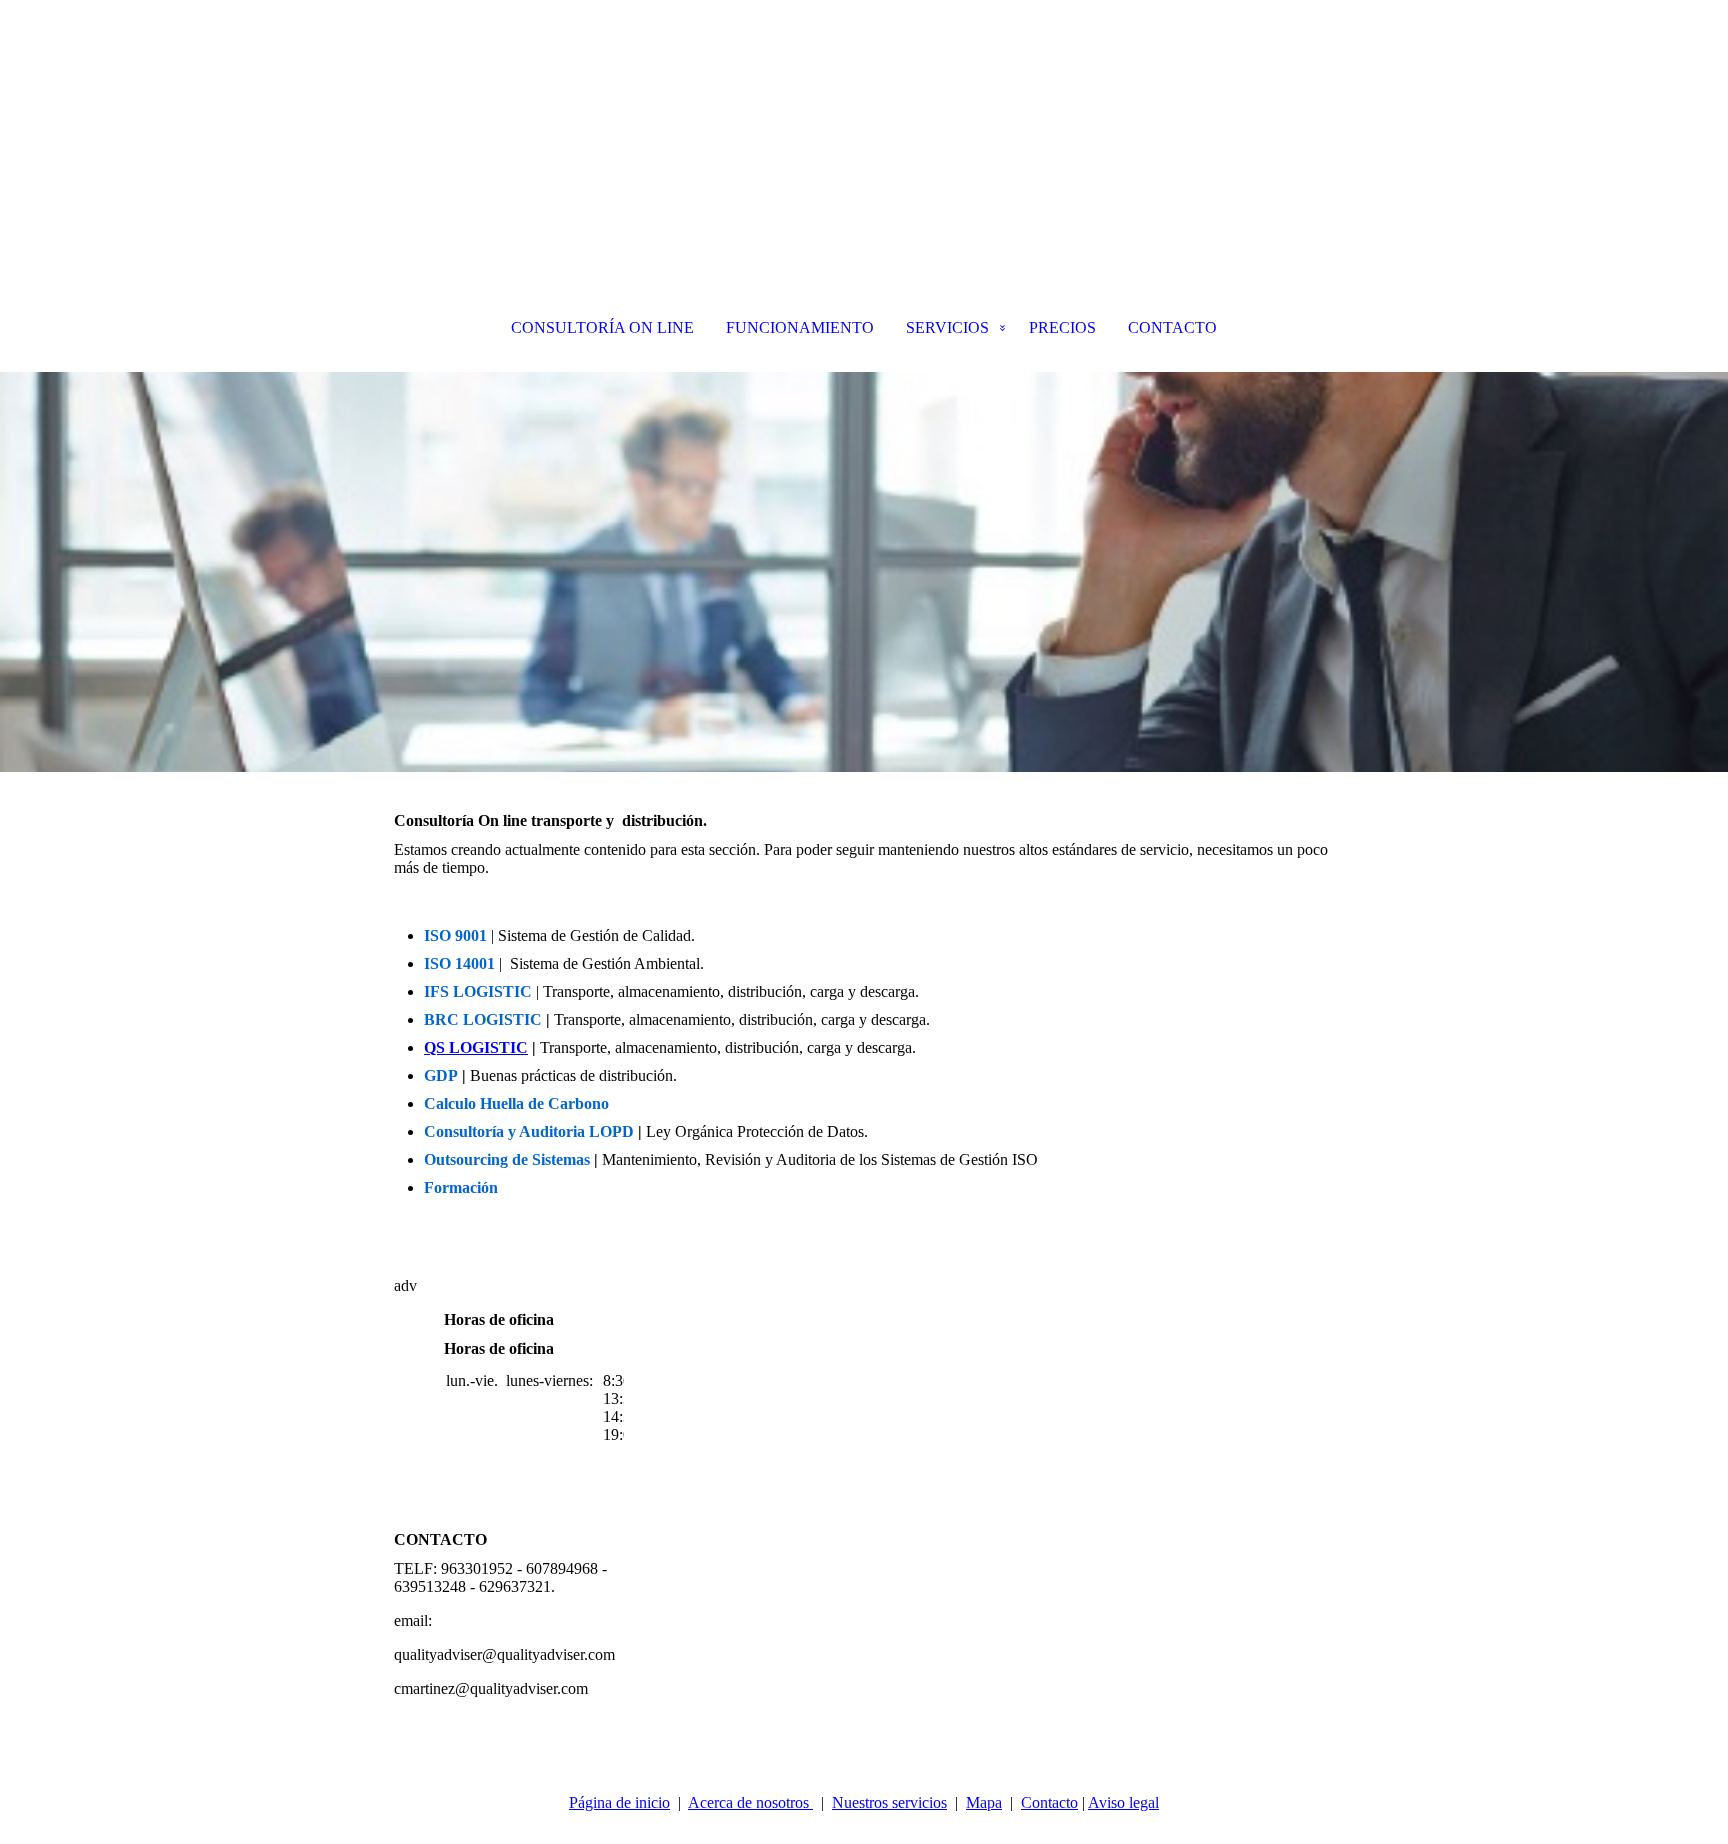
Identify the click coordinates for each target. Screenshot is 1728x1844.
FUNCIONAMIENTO (800, 327)
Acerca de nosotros (750, 1802)
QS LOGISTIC (476, 1047)
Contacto (1049, 1802)
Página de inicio (619, 1802)
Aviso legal (1123, 1802)
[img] (864, 100)
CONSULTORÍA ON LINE (602, 327)
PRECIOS (1062, 327)
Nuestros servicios (889, 1802)
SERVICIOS (947, 327)
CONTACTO (1172, 327)
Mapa (984, 1802)
